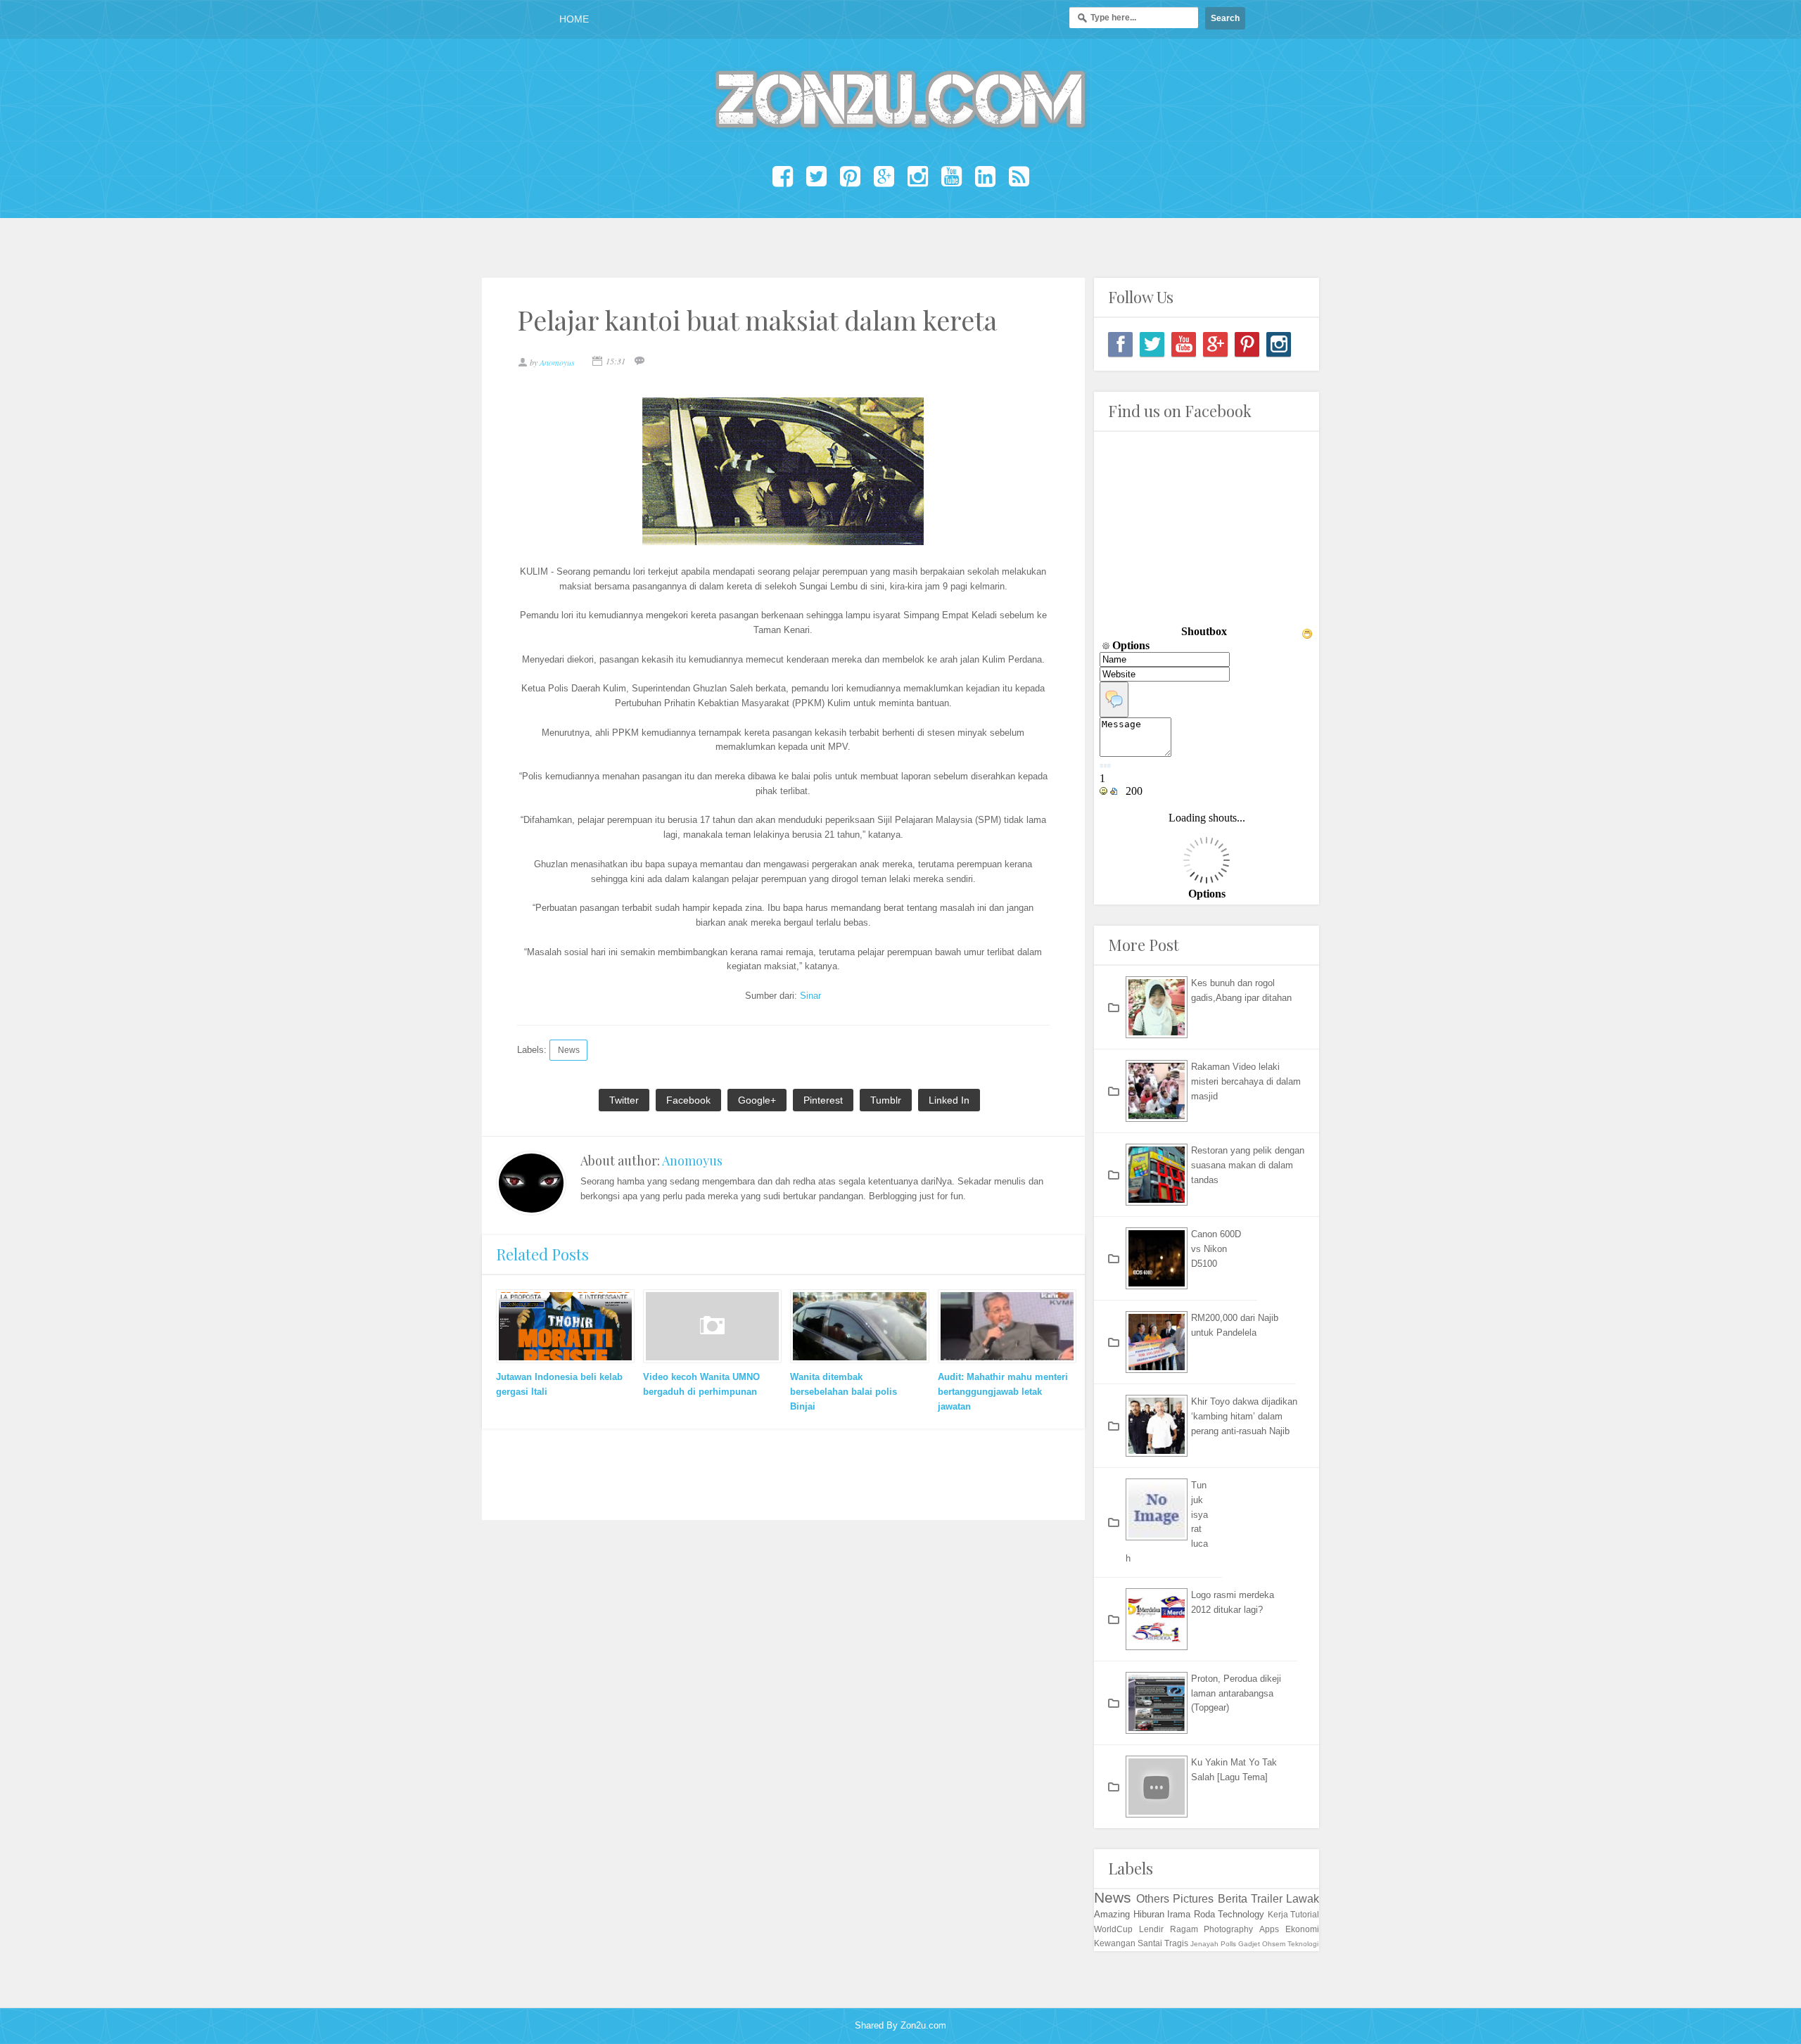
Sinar (810, 996)
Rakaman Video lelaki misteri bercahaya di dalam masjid (1246, 1081)
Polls (1228, 1944)
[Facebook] (1120, 344)
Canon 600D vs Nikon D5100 (1216, 1249)
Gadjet (1249, 1944)
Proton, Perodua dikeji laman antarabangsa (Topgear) (1236, 1693)
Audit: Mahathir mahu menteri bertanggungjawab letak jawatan (1003, 1392)
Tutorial (1305, 1914)
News (569, 1050)
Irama (1179, 1914)
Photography (1228, 1929)
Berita (1233, 1899)
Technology (1241, 1914)
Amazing (1112, 1914)
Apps (1269, 1929)
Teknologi (1303, 1944)
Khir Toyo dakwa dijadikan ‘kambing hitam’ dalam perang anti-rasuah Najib (1244, 1416)
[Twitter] (1152, 344)
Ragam (1184, 1929)
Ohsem (1274, 1944)
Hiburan (1149, 1914)
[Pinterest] (1247, 344)
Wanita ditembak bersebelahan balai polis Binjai (844, 1392)
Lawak (1303, 1899)
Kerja (1278, 1914)
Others (1153, 1899)
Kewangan (1115, 1943)
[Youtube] (1184, 344)
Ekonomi (1302, 1929)
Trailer (1267, 1899)
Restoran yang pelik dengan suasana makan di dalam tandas (1248, 1165)
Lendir (1151, 1929)
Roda (1204, 1914)
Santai (1150, 1943)
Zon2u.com (923, 2025)
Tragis (1176, 1943)
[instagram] (1279, 344)
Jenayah (1204, 1944)
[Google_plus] (1215, 344)
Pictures (1193, 1899)
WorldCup (1113, 1929)
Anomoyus (692, 1161)
